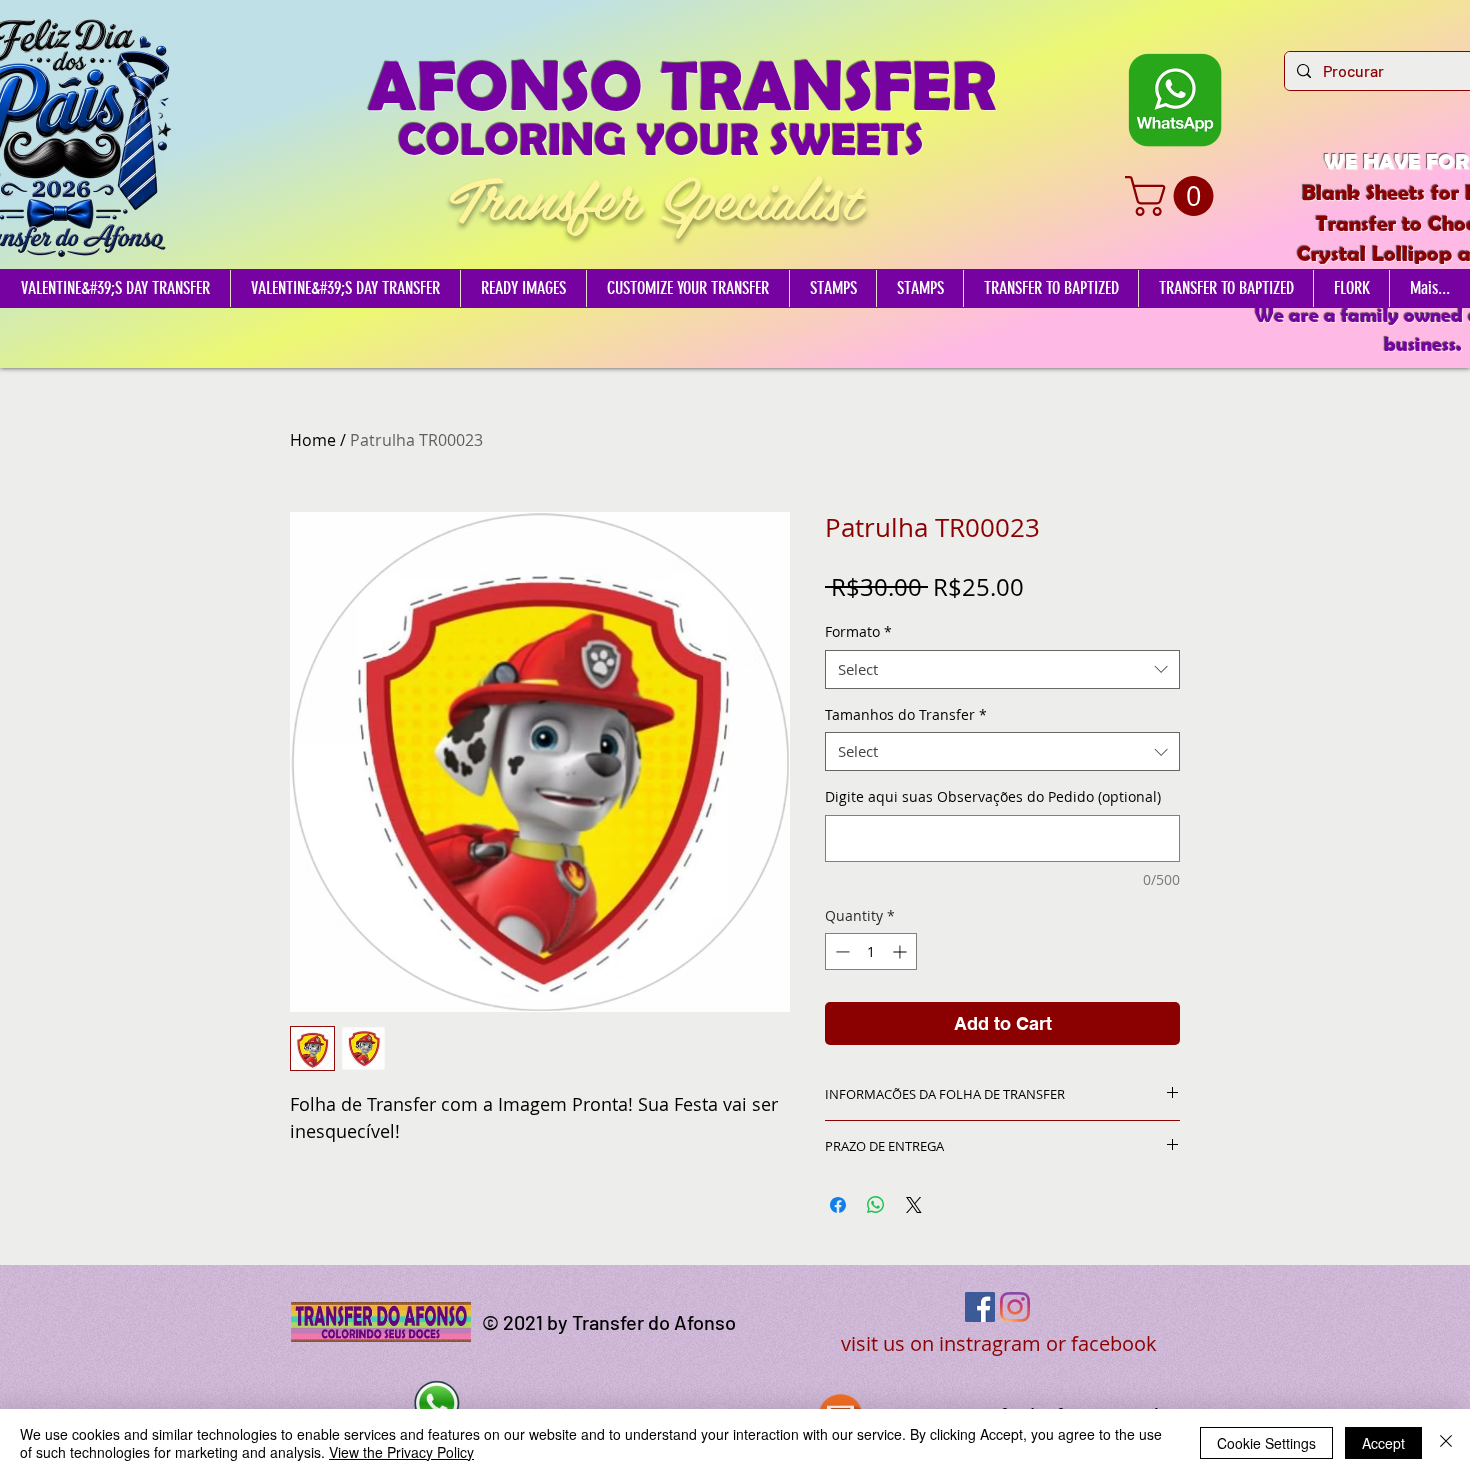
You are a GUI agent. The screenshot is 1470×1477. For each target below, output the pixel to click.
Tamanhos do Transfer (906, 714)
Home (313, 440)
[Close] (1446, 1443)
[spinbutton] (871, 951)
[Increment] (901, 951)
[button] (1174, 196)
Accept (1383, 1443)
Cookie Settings (1266, 1443)
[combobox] (1002, 669)
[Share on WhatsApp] (876, 1205)
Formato (858, 631)
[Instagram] (1015, 1307)
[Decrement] (840, 951)
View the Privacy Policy (401, 1452)
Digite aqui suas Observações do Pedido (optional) (993, 796)
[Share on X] (914, 1205)
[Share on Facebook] (838, 1205)
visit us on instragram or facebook (999, 1343)
